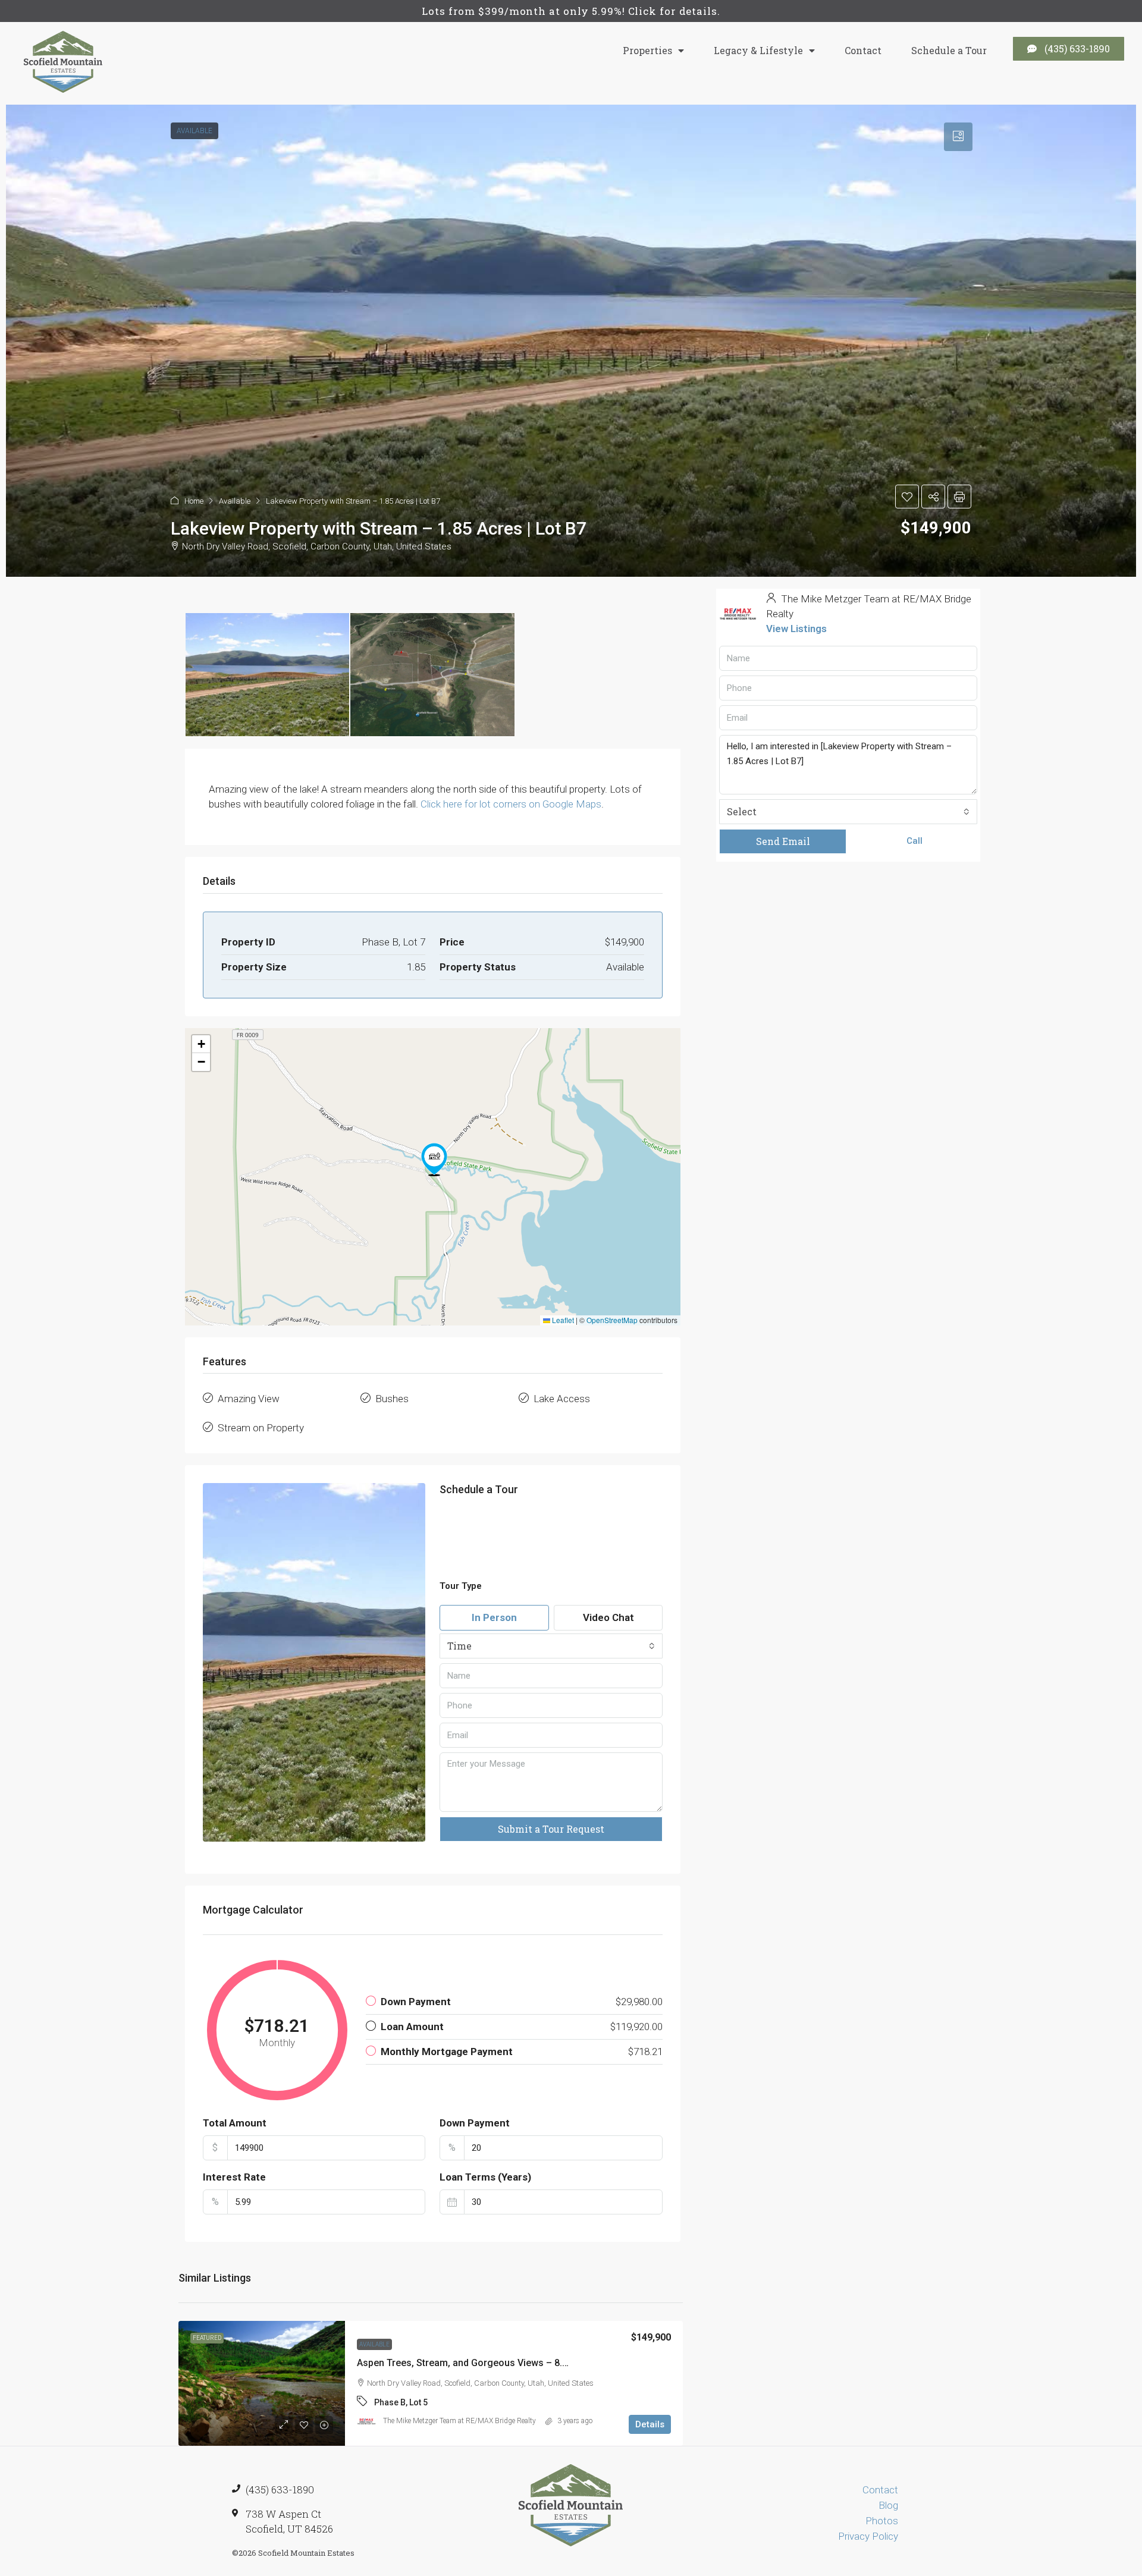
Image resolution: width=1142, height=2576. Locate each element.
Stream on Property (261, 1428)
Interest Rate (234, 2177)
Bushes (392, 1399)
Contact (863, 50)
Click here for (450, 804)
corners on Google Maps (547, 804)
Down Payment (475, 2123)
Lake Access (562, 1399)
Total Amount (235, 2123)
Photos (882, 2521)
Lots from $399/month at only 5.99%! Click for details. (571, 11)
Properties (647, 50)
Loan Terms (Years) (485, 2177)
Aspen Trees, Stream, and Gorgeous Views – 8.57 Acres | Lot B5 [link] (496, 2363)
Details (650, 2424)
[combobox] (551, 1646)
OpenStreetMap (612, 1320)
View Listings (796, 629)
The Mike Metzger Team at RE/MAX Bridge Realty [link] (459, 2421)
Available (374, 2344)
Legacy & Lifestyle (758, 50)
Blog (888, 2505)
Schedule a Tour (949, 50)
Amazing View (249, 1399)
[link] (262, 2383)
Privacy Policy (868, 2536)
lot (486, 804)
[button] (434, 1160)
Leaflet (562, 1320)
